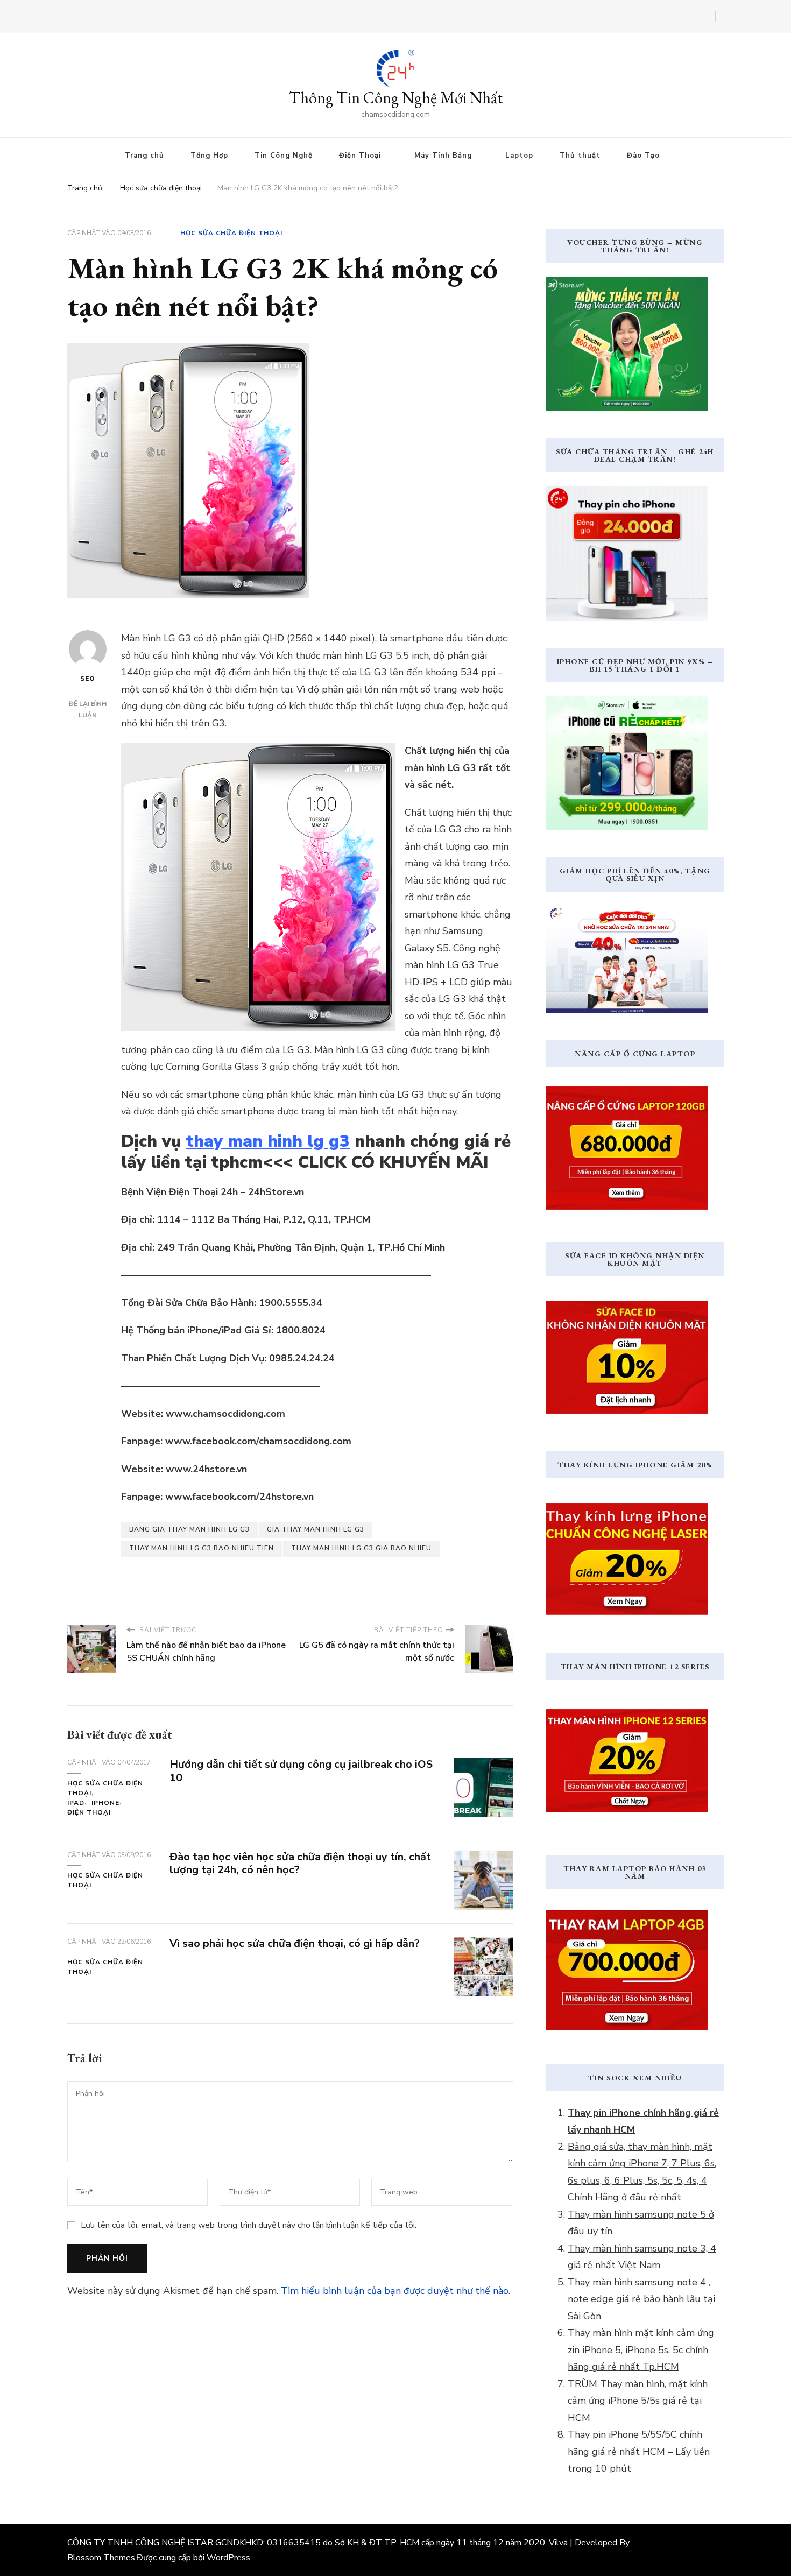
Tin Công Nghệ (284, 156)
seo (88, 679)
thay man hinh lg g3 (268, 1141)
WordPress (228, 2558)
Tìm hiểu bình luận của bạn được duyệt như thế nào (395, 2291)
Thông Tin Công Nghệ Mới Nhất (396, 98)
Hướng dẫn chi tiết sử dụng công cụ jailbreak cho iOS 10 (301, 1771)
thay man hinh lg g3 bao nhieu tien (202, 1548)
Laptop (519, 156)
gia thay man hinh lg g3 (316, 1529)
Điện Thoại (360, 156)
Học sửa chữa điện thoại (231, 233)
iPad (76, 1803)
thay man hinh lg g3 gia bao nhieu (361, 1548)
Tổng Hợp (209, 156)
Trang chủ (144, 156)
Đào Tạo (643, 156)
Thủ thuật (580, 156)
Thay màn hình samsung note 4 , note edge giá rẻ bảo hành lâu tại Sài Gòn (641, 2299)
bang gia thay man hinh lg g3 (189, 1529)
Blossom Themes (101, 2558)
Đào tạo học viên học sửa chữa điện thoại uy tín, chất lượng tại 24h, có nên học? (300, 1864)
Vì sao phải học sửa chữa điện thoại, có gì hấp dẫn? (295, 1943)
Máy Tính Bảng (443, 156)
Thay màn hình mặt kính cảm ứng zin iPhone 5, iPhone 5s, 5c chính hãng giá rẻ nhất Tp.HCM (641, 2350)
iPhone (105, 1803)
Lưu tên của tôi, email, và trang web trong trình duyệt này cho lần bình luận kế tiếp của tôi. (249, 2225)
